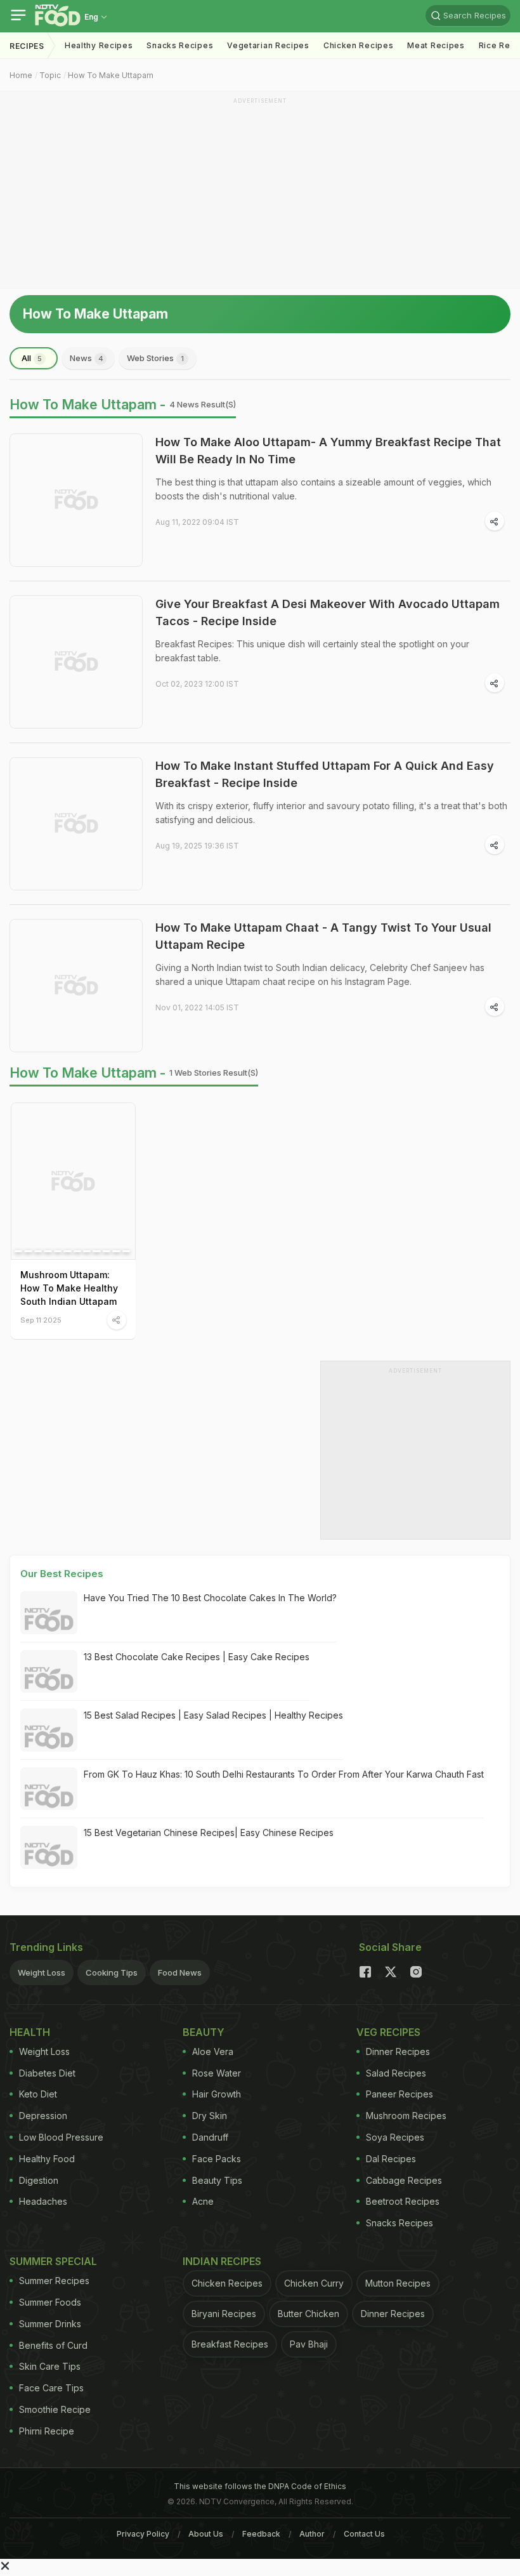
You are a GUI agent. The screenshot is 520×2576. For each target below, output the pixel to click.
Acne (203, 2201)
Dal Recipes (391, 2159)
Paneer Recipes (400, 2094)
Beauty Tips (217, 2180)
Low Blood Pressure (61, 2137)
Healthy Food (47, 2159)
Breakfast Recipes (230, 2344)
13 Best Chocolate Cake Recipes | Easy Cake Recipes (197, 1657)
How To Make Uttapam (111, 75)
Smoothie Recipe (55, 2409)
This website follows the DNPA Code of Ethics (260, 2486)
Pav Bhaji (309, 2344)
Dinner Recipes (398, 2051)
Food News (180, 1972)
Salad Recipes (396, 2073)
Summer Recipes (54, 2281)
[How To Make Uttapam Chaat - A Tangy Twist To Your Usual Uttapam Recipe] (76, 986)
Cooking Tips (112, 1972)
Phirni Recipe (47, 2431)
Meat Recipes (436, 45)
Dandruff (210, 2137)
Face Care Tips (51, 2388)
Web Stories (155, 358)
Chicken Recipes (359, 45)
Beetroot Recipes (403, 2201)
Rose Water (217, 2073)
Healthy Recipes (99, 45)
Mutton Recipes (398, 2283)
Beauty (204, 2032)
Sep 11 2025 (41, 1320)
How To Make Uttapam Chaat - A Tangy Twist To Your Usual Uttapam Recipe (323, 936)
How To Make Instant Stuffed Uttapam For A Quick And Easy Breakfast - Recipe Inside (325, 774)
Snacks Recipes (180, 45)
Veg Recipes (388, 2032)
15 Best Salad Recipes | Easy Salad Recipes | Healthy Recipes (213, 1715)
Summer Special (53, 2261)
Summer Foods (50, 2302)
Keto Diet (38, 2094)
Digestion (39, 2180)
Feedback (261, 2534)
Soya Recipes (395, 2137)
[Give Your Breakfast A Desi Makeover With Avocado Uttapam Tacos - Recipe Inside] (76, 662)
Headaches (43, 2201)
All (32, 358)
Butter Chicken (309, 2314)
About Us (206, 2534)
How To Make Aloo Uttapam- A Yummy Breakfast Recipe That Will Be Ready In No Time (328, 451)
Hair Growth (217, 2094)
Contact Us (364, 2534)
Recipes (27, 46)
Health (30, 2032)
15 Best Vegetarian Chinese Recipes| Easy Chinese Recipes (209, 1833)
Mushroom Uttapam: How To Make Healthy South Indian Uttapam (69, 1288)
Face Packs (217, 2159)
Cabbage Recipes (404, 2180)
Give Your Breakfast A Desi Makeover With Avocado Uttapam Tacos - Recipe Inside (328, 612)
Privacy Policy (143, 2534)
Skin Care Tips (50, 2366)
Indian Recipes (222, 2261)
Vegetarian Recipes (268, 45)
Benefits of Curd (53, 2345)
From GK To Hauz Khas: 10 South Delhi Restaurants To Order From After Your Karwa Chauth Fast (284, 1774)
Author (312, 2534)
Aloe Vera (213, 2051)
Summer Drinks (50, 2324)
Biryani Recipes (224, 2314)
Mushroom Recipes (406, 2116)
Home (21, 75)
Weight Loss (42, 1972)
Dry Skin (210, 2116)
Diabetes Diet (47, 2073)
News (87, 358)
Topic (50, 75)
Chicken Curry (314, 2283)
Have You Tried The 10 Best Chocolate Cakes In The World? (210, 1598)
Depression (43, 2116)
